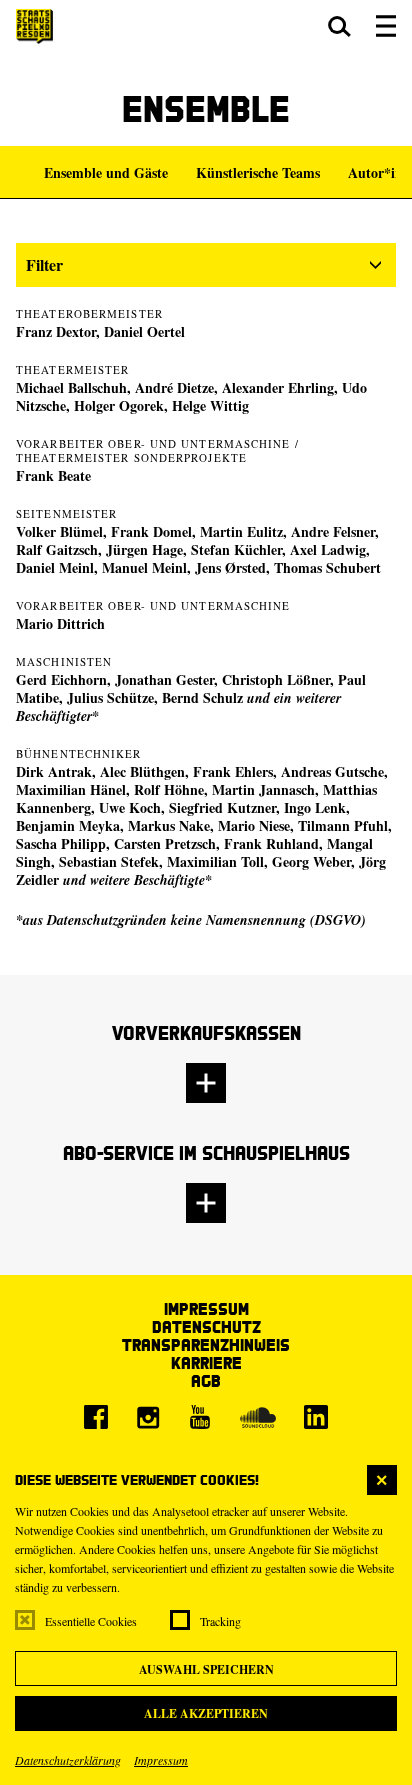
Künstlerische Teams (258, 172)
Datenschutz (206, 1326)
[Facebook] (96, 1417)
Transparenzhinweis (206, 1344)
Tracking (220, 1621)
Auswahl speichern (206, 1669)
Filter (44, 264)
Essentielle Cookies (91, 1621)
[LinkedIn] (316, 1417)
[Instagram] (148, 1417)
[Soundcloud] (258, 1417)
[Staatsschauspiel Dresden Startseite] (34, 26)
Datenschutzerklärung (68, 1760)
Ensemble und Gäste (106, 172)
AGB (206, 1380)
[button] (339, 26)
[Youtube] (200, 1417)
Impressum (161, 1760)
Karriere (206, 1362)
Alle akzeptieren (206, 1713)
